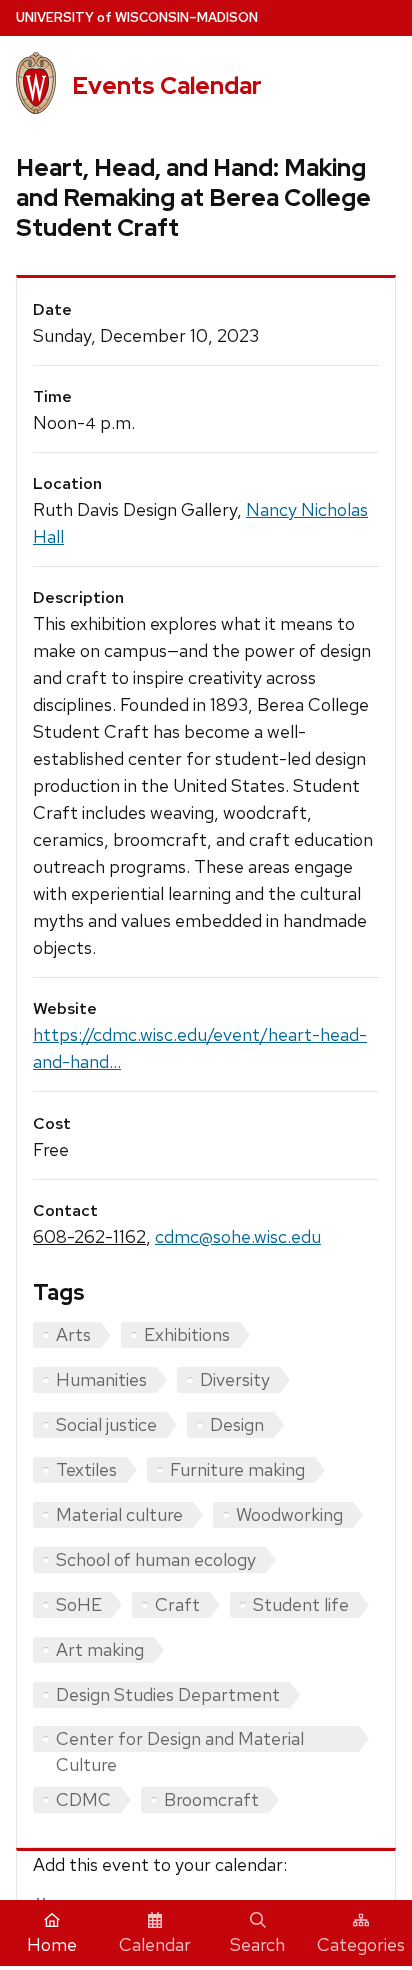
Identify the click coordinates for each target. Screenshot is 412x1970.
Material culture (119, 1514)
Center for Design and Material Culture (180, 1739)
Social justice (106, 1424)
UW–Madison (137, 17)
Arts (73, 1334)
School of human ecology (156, 1559)
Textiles (86, 1469)
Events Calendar (167, 85)
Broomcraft (211, 1799)
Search (257, 1944)
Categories (361, 1944)
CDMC (83, 1799)
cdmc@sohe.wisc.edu (238, 1236)
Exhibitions (187, 1334)
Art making (100, 1649)
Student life (301, 1604)
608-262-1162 (89, 1236)
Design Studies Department (168, 1694)
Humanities (101, 1379)
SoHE (79, 1604)
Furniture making (237, 1469)
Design (237, 1424)
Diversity (235, 1379)
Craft (177, 1604)
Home (52, 1944)
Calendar (155, 1944)
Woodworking (289, 1514)
